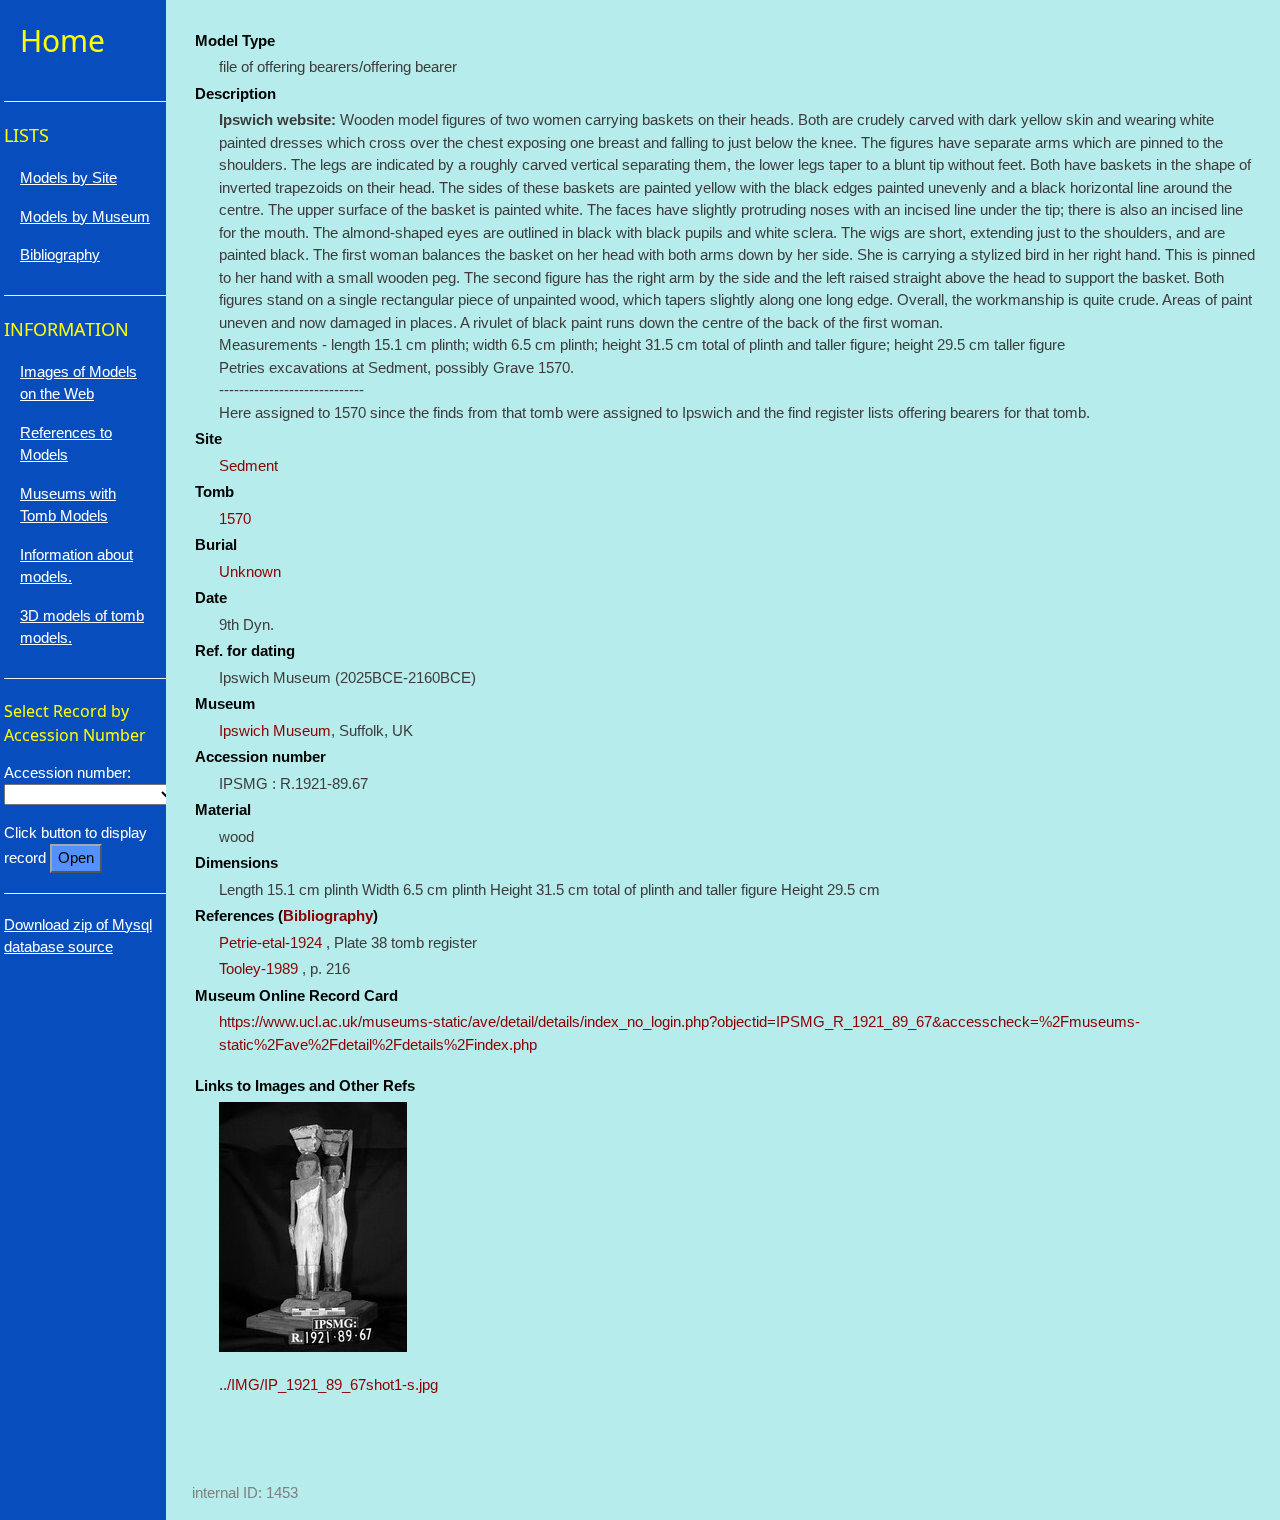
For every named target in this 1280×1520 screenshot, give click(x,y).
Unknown (250, 571)
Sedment (248, 465)
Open (76, 857)
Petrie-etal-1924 (270, 942)
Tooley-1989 (258, 968)
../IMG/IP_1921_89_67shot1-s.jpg (328, 1384)
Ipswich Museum (275, 730)
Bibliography (328, 915)
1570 (235, 518)
